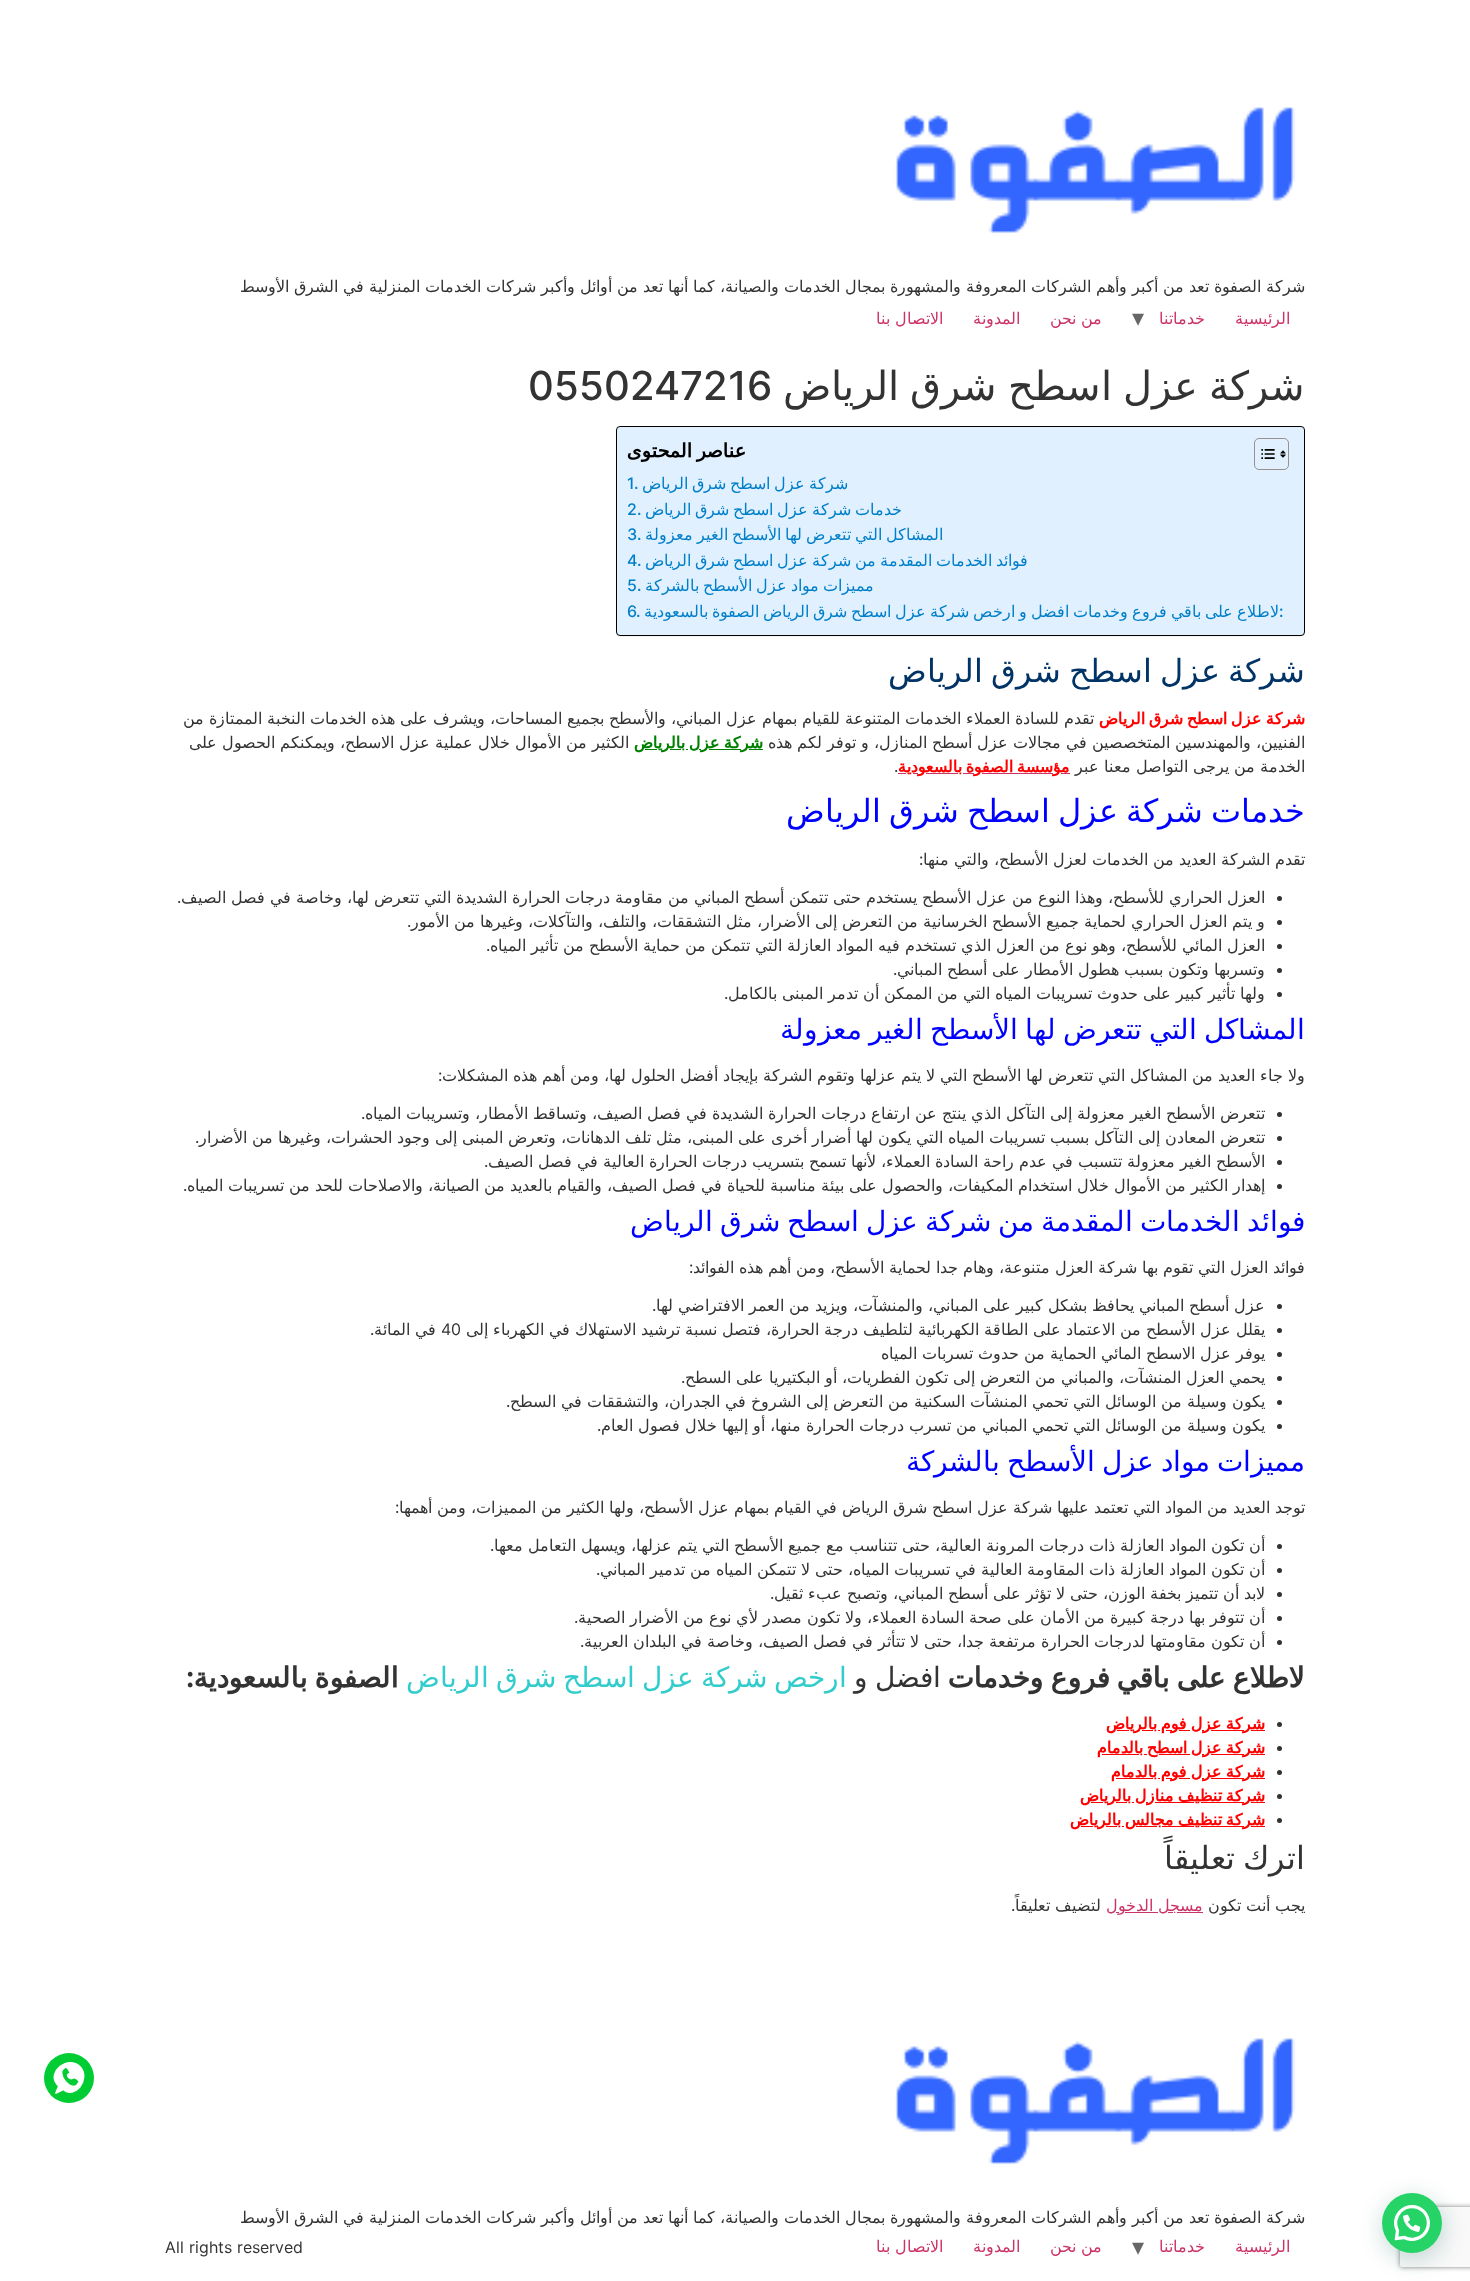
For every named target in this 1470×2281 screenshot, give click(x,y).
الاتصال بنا (909, 318)
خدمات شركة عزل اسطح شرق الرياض (773, 509)
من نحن (1076, 318)
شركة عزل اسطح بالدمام (1181, 1747)
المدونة (996, 318)
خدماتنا (1182, 318)
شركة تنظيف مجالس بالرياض (1167, 1819)
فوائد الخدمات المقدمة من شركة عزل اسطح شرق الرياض (836, 560)
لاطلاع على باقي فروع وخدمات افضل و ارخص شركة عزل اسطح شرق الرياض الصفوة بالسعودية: (964, 611)
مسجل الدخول (1154, 1905)
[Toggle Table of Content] (1261, 454)
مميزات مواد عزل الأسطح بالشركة (759, 585)
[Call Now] (69, 2078)
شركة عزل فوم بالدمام (1188, 1771)
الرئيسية (1262, 318)
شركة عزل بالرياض (698, 742)
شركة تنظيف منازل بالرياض (1172, 1795)
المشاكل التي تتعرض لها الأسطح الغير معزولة (794, 534)
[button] (1412, 2223)
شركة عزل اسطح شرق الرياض (745, 483)
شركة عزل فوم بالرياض (1185, 1723)
